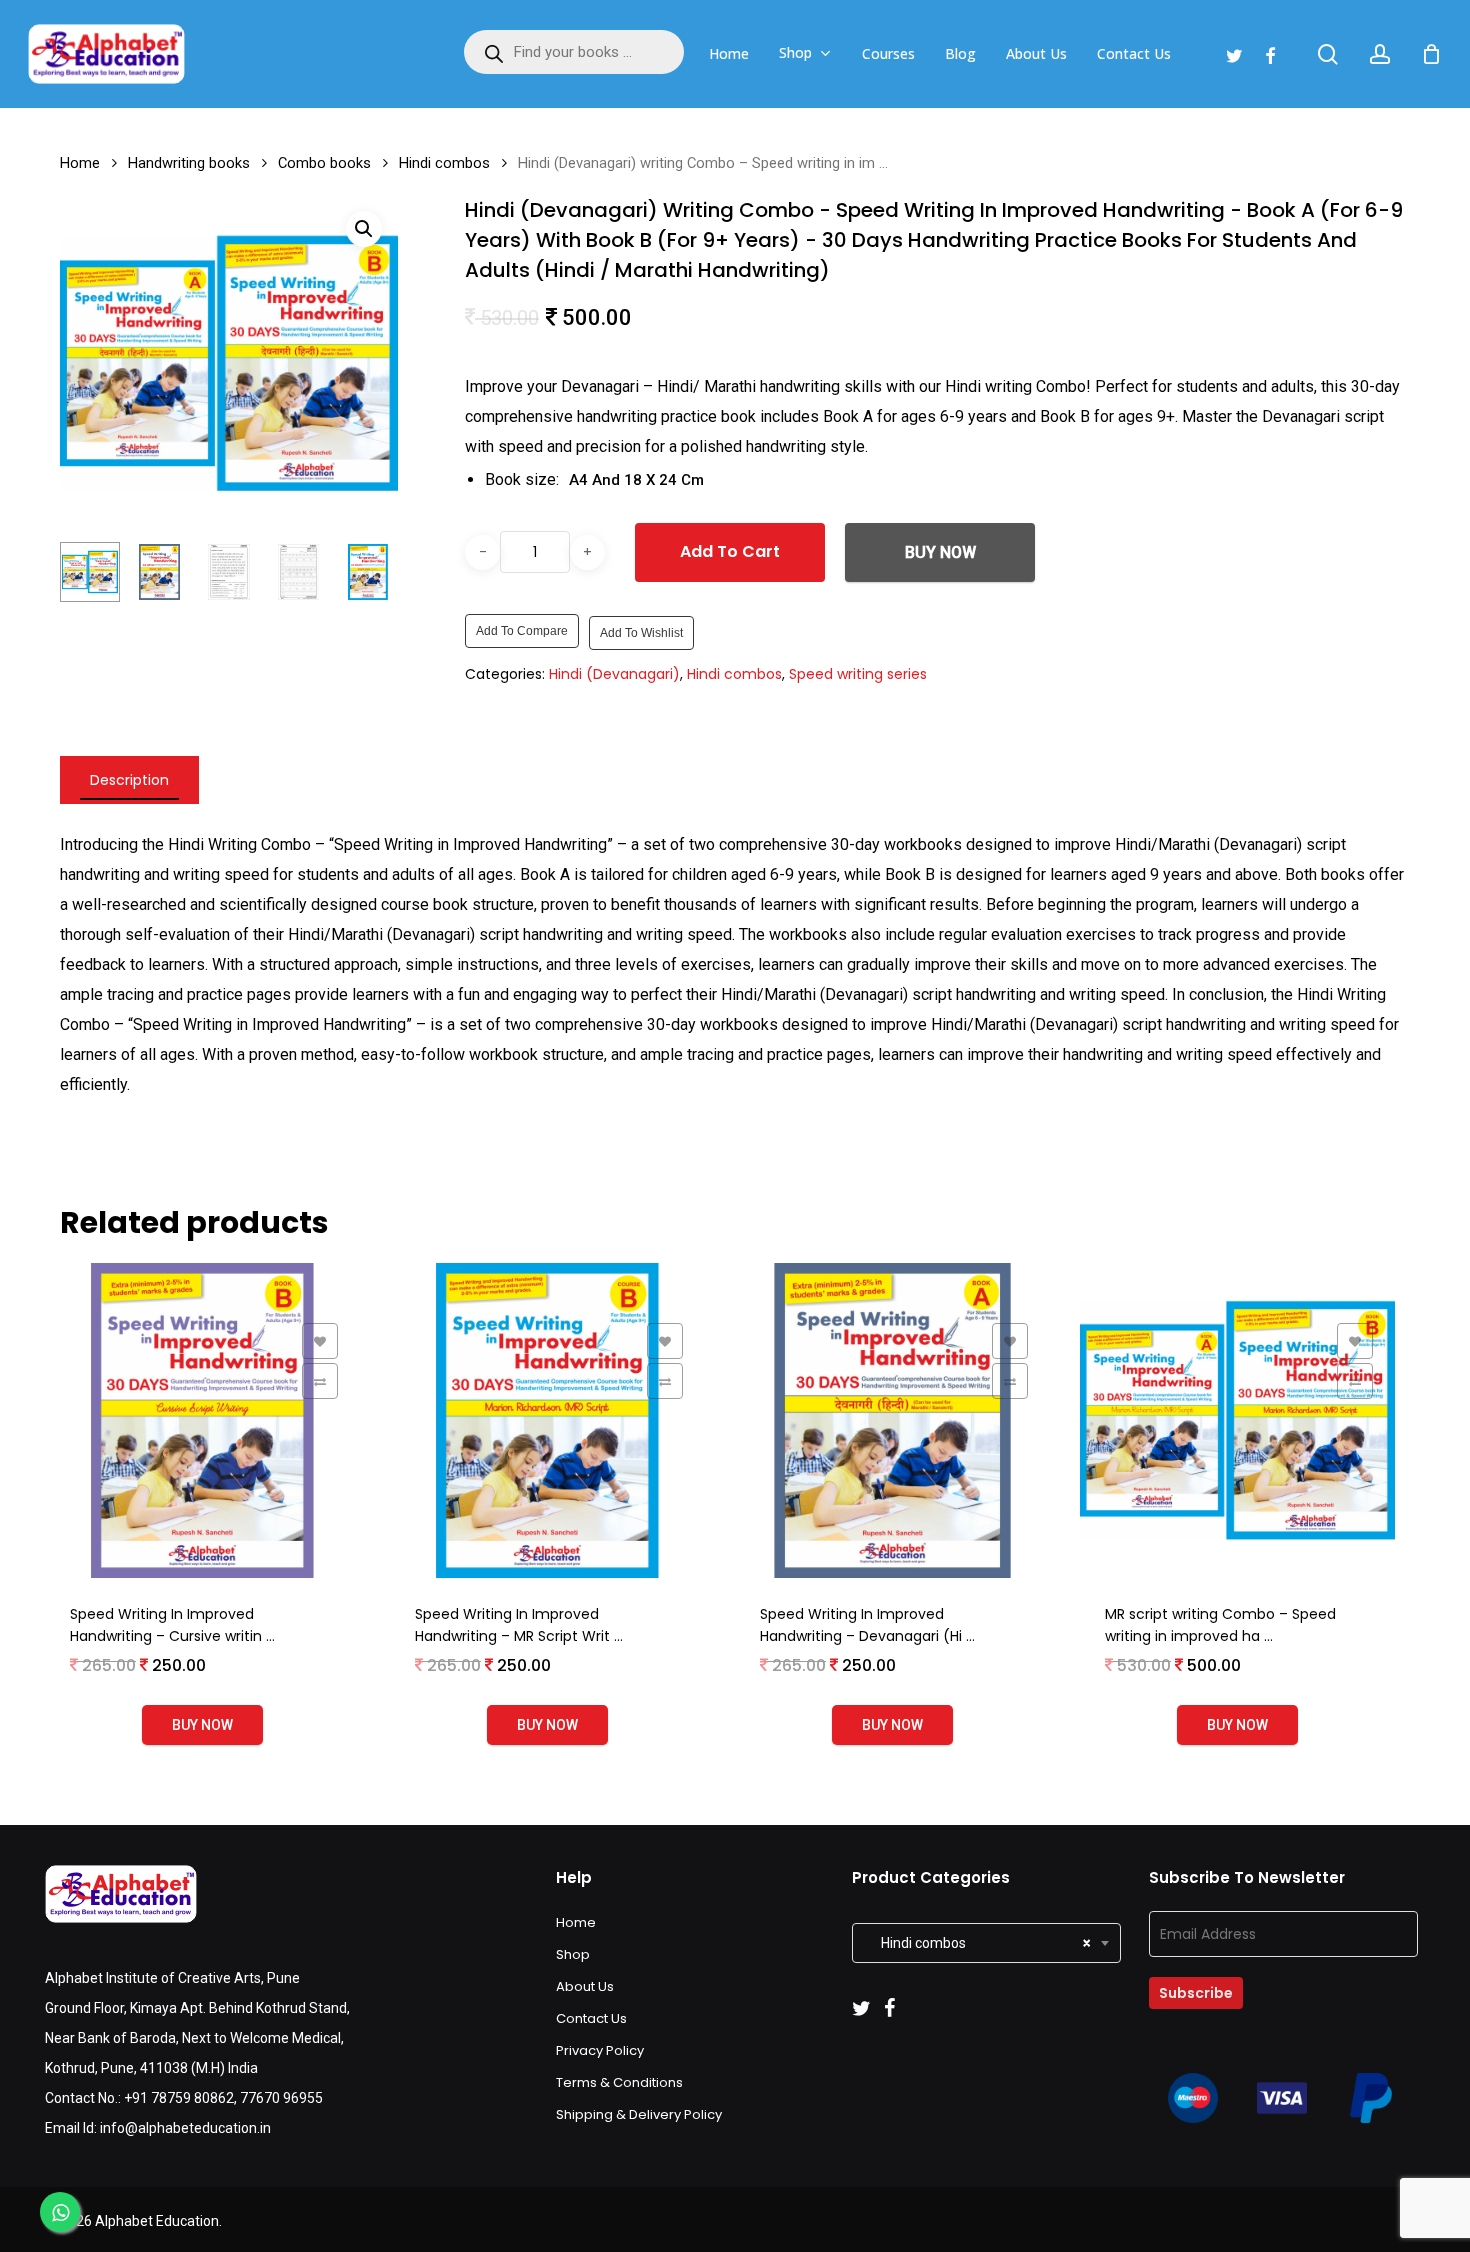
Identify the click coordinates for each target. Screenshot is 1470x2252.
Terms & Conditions (619, 2082)
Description (129, 780)
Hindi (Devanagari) (614, 674)
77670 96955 (281, 2098)
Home (80, 163)
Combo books (324, 163)
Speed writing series (858, 674)
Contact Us (591, 2018)
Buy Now (940, 552)
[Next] (366, 572)
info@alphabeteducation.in (185, 2128)
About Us (585, 1986)
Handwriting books (189, 163)
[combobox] (986, 1943)
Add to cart (730, 551)
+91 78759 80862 (179, 2098)
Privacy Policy (600, 2050)
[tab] (129, 780)
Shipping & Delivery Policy (639, 2114)
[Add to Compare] (320, 1381)
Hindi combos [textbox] (976, 1943)
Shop (573, 1954)
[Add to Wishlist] (320, 1341)
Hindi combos (444, 163)
